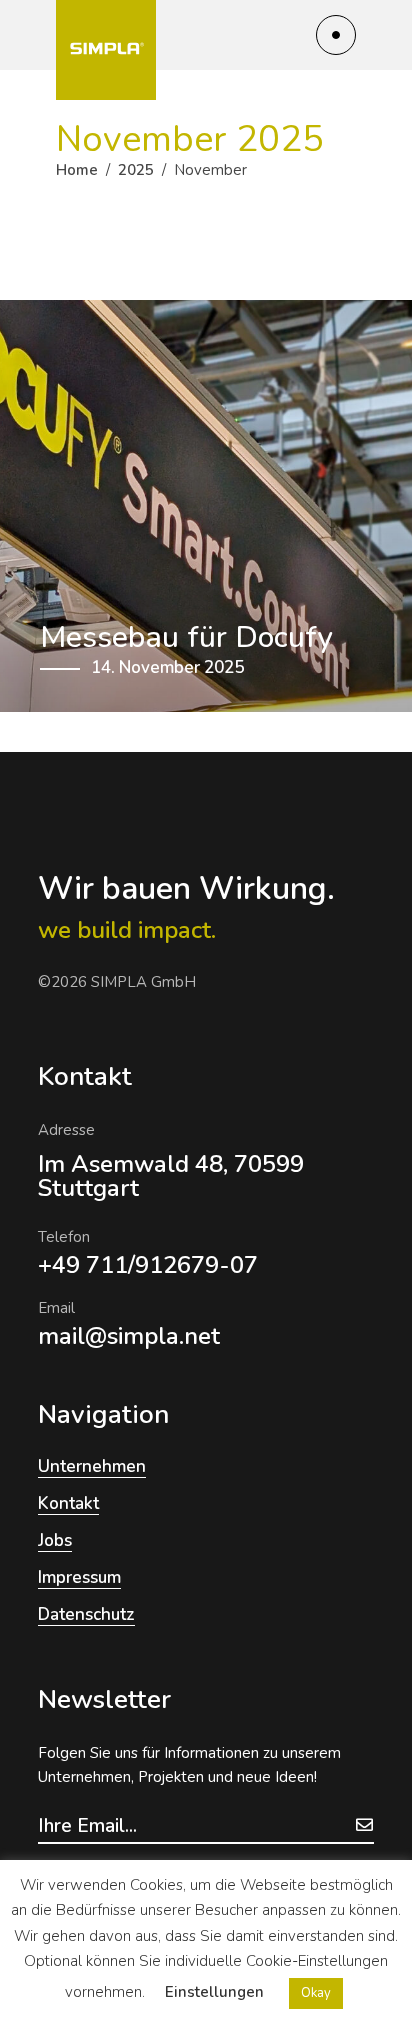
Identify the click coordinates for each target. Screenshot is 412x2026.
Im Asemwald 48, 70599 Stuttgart (171, 1176)
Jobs (55, 1540)
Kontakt (68, 1503)
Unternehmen (92, 1466)
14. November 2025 (167, 667)
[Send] (364, 1824)
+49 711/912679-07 (148, 1265)
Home (77, 170)
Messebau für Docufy (186, 637)
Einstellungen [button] (214, 1992)
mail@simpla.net (129, 1336)
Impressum (79, 1577)
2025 (136, 170)
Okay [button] (316, 1993)
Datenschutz (86, 1614)
